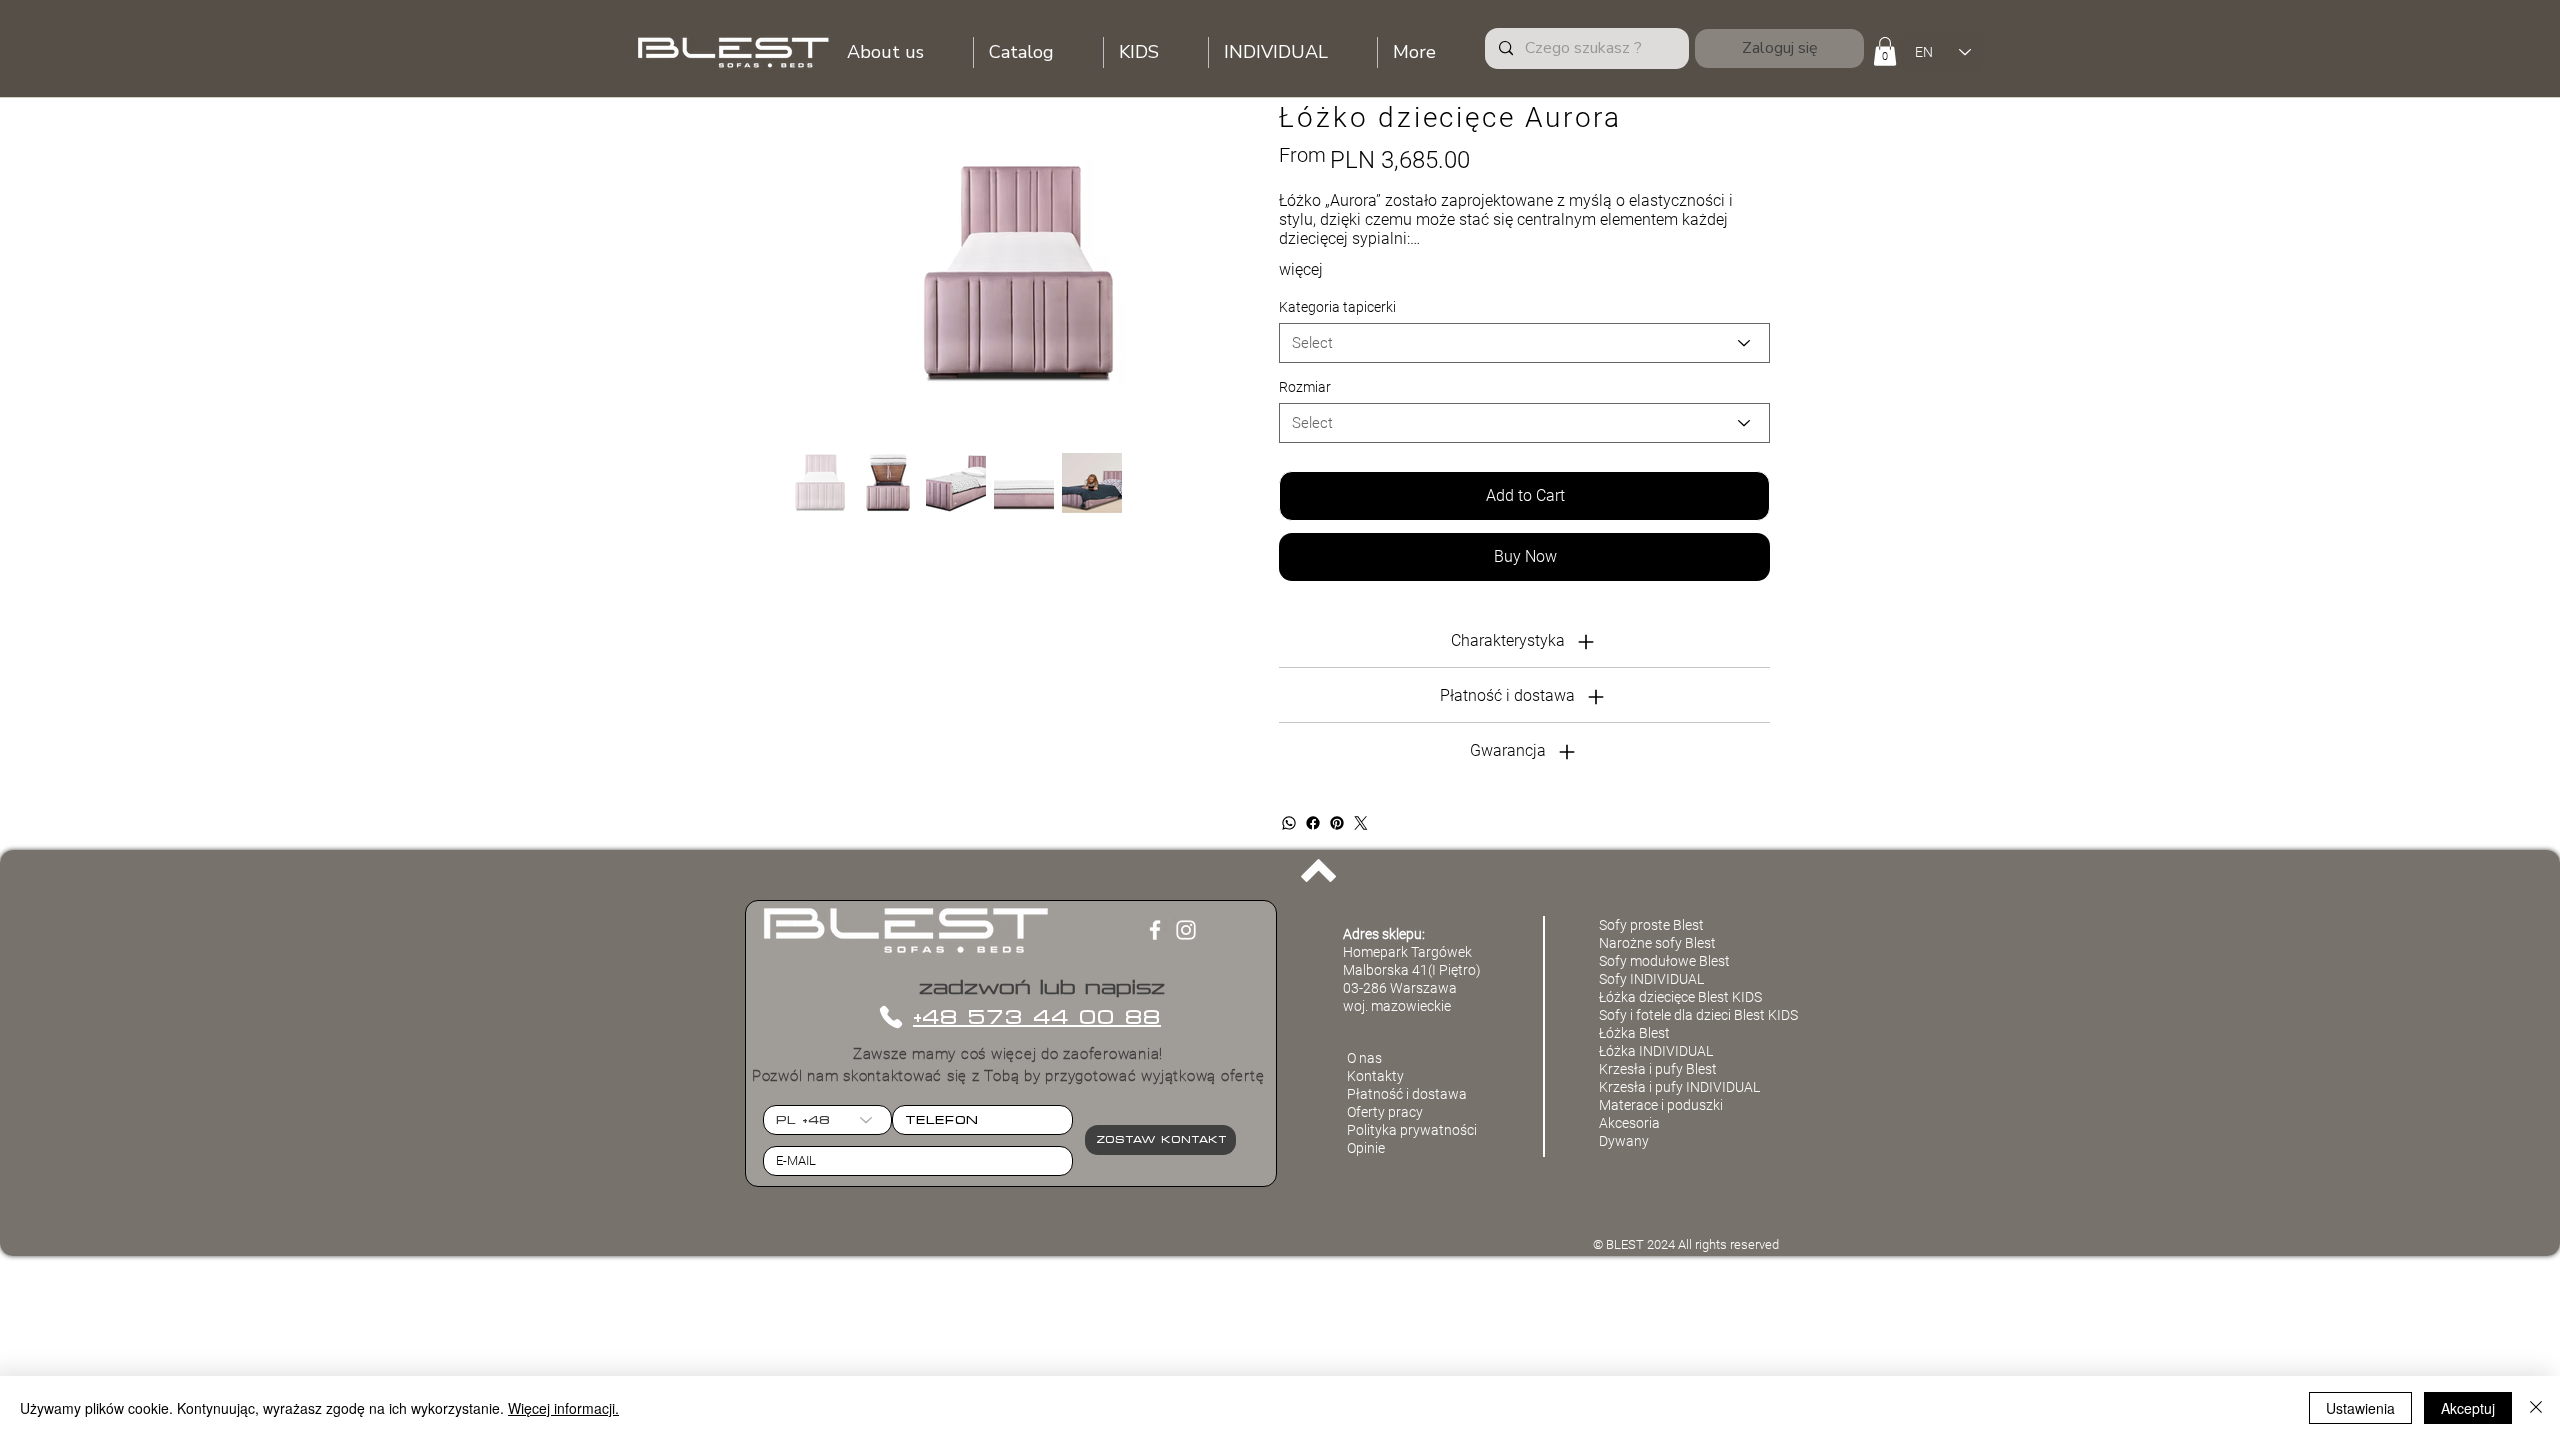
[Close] (2536, 1408)
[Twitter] (1361, 823)
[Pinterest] (1337, 823)
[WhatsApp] (1289, 823)
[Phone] (890, 1017)
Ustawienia (2360, 1408)
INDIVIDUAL (1723, 1087)
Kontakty (1375, 1076)
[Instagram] (1186, 930)
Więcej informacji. (563, 1408)
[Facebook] (1313, 823)
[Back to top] (1318, 870)
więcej (1301, 269)
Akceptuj (2468, 1408)
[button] (1885, 51)
